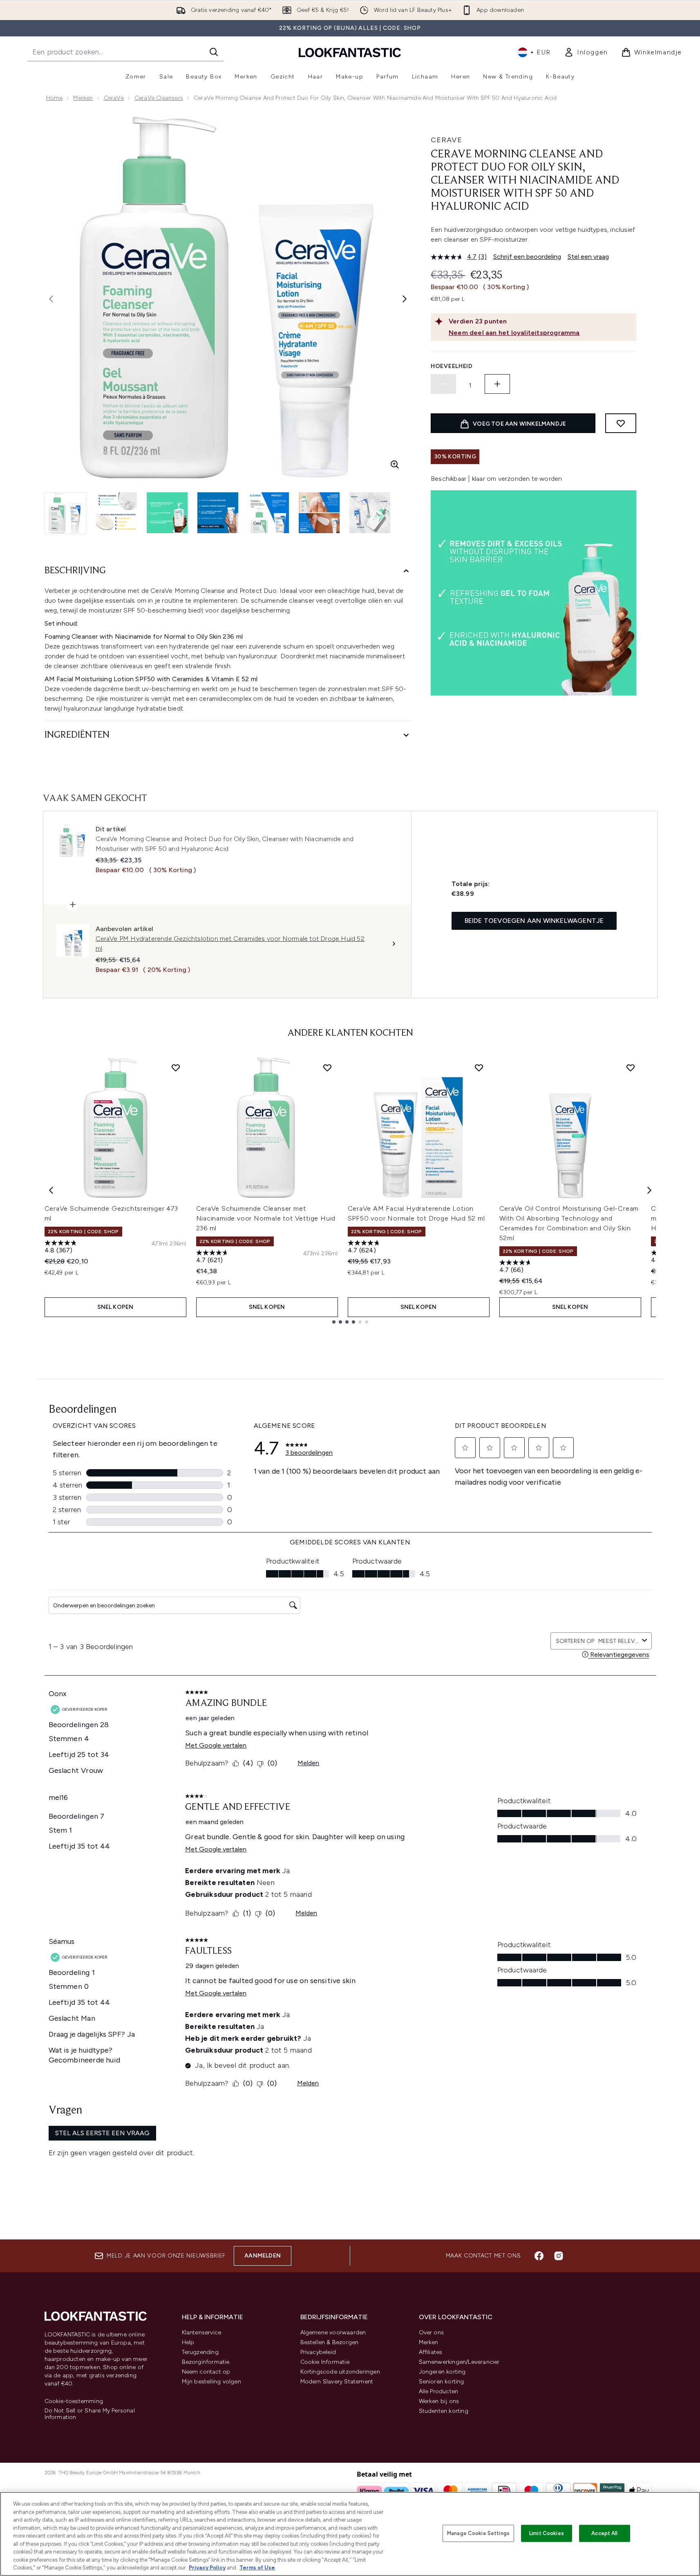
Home (55, 98)
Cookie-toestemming (74, 2401)
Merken (83, 98)
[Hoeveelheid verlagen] (443, 384)
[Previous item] (51, 1190)
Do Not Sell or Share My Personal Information (90, 2414)
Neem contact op (206, 2372)
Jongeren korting (442, 2372)
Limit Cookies (547, 2533)
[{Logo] (350, 52)
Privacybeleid (318, 2352)
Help (188, 2342)
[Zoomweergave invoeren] (395, 464)
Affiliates (431, 2352)
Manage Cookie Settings (478, 2533)
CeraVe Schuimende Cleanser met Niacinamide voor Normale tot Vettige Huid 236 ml (266, 1218)
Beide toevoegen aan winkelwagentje (534, 921)
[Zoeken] (214, 52)
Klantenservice (202, 2333)
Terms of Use (257, 2568)
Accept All (604, 2533)
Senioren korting (442, 2382)
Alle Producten (439, 2391)
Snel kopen (115, 1307)
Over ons (432, 2333)
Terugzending (200, 2352)
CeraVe (114, 98)
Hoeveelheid (452, 366)
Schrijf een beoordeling (527, 257)
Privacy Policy (207, 2568)
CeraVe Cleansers (159, 98)
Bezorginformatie (206, 2362)
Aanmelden (263, 2256)
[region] (350, 2534)
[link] (586, 52)
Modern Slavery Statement (337, 2382)
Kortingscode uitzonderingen (340, 2372)
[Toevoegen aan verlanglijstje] (621, 423)
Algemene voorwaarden (333, 2333)
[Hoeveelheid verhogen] (497, 384)
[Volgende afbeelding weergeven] (405, 299)
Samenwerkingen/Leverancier (459, 2362)
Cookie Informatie (325, 2362)
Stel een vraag (588, 257)
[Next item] (649, 1190)
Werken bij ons (439, 2401)
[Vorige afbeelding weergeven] (51, 299)
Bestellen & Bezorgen (330, 2342)
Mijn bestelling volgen (211, 2382)
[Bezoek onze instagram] (559, 2256)
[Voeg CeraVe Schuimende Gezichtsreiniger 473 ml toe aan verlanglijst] (176, 1068)
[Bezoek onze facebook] (539, 2256)
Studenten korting (444, 2411)
